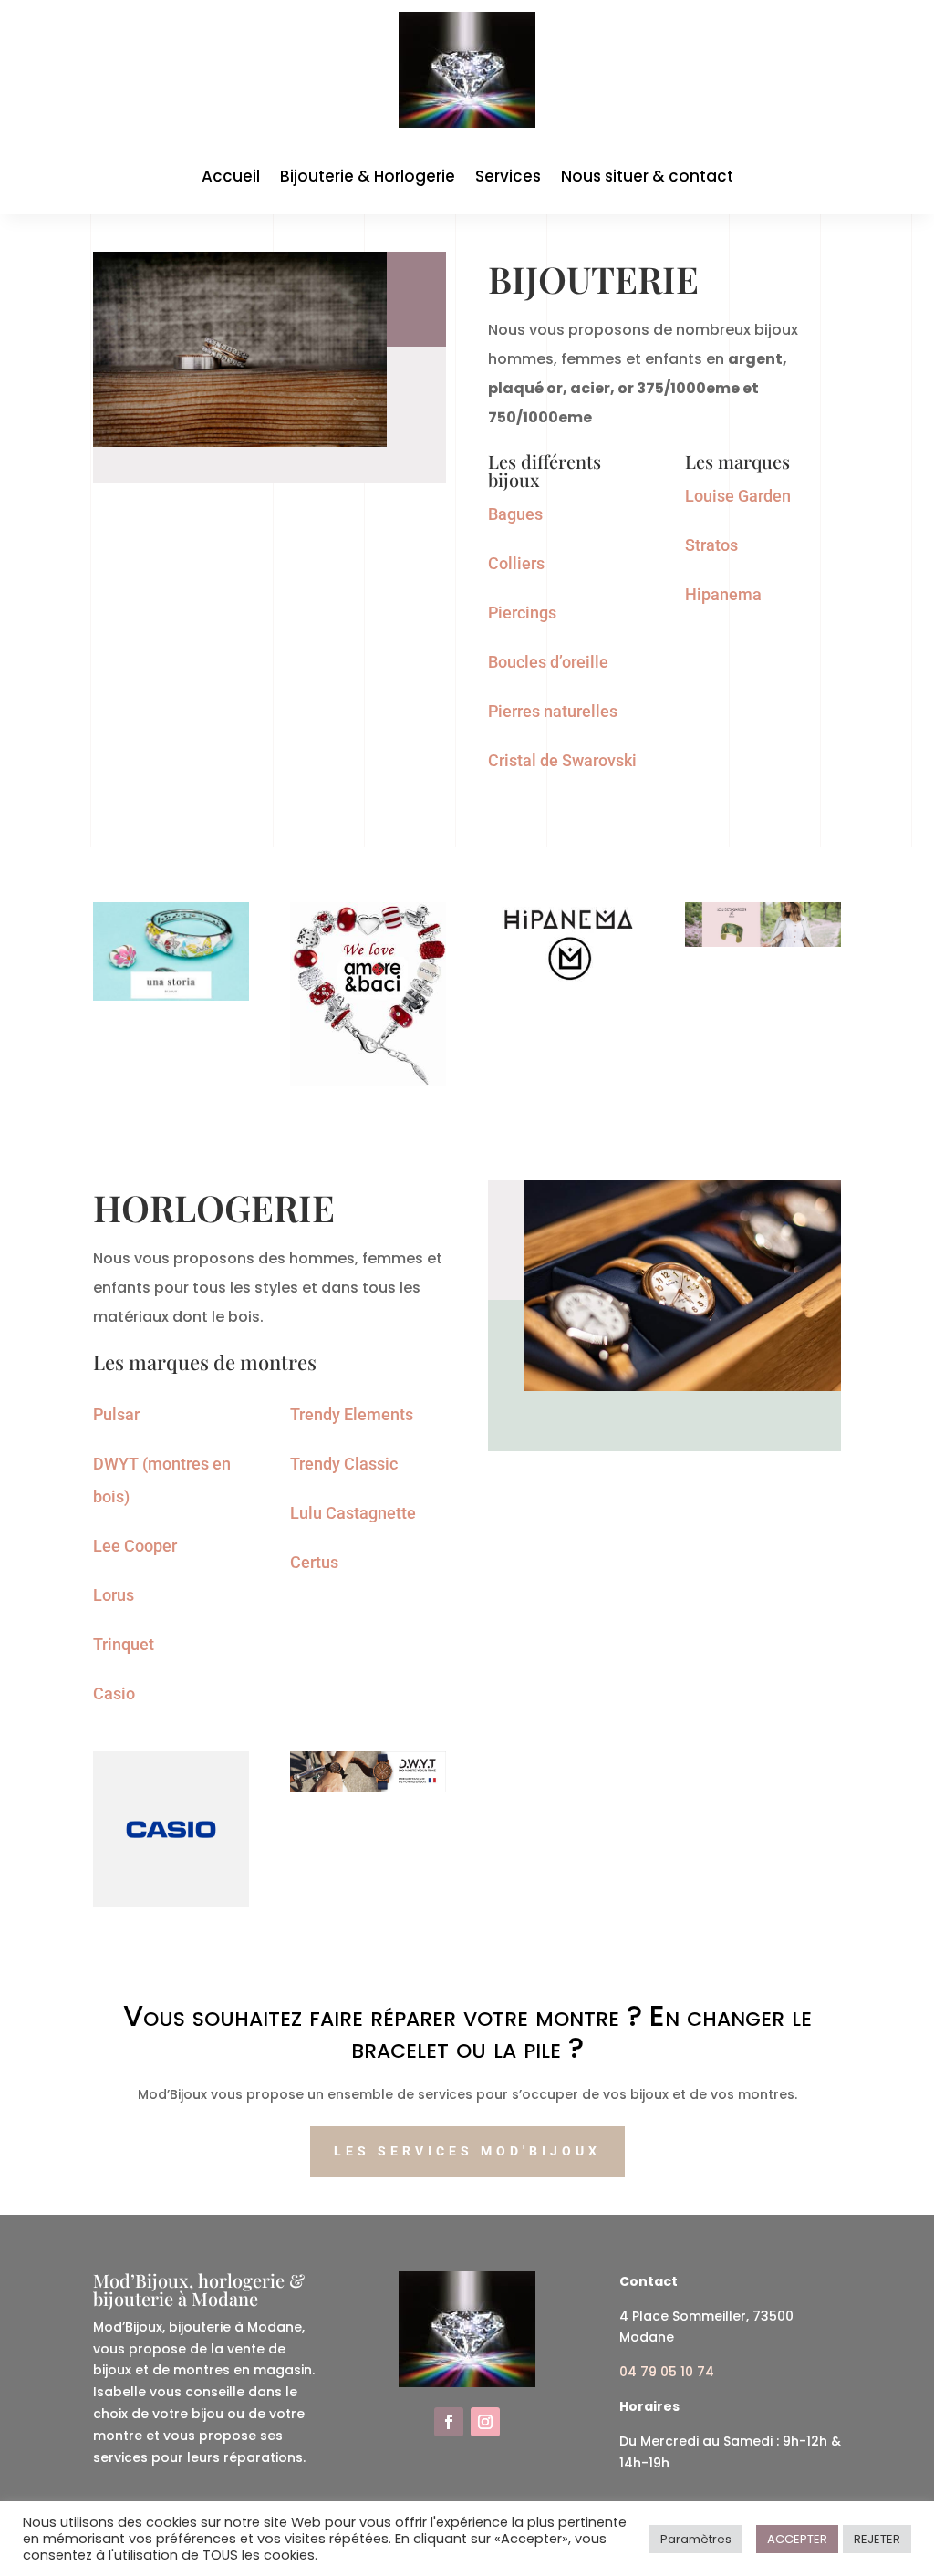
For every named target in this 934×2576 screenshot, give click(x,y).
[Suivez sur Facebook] (449, 2422)
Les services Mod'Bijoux (467, 2151)
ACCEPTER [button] (797, 2539)
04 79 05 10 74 (667, 2372)
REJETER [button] (877, 2539)
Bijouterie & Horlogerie (368, 178)
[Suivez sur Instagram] (485, 2422)
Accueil (231, 178)
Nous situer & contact (647, 178)
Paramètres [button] (696, 2539)
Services (508, 178)
